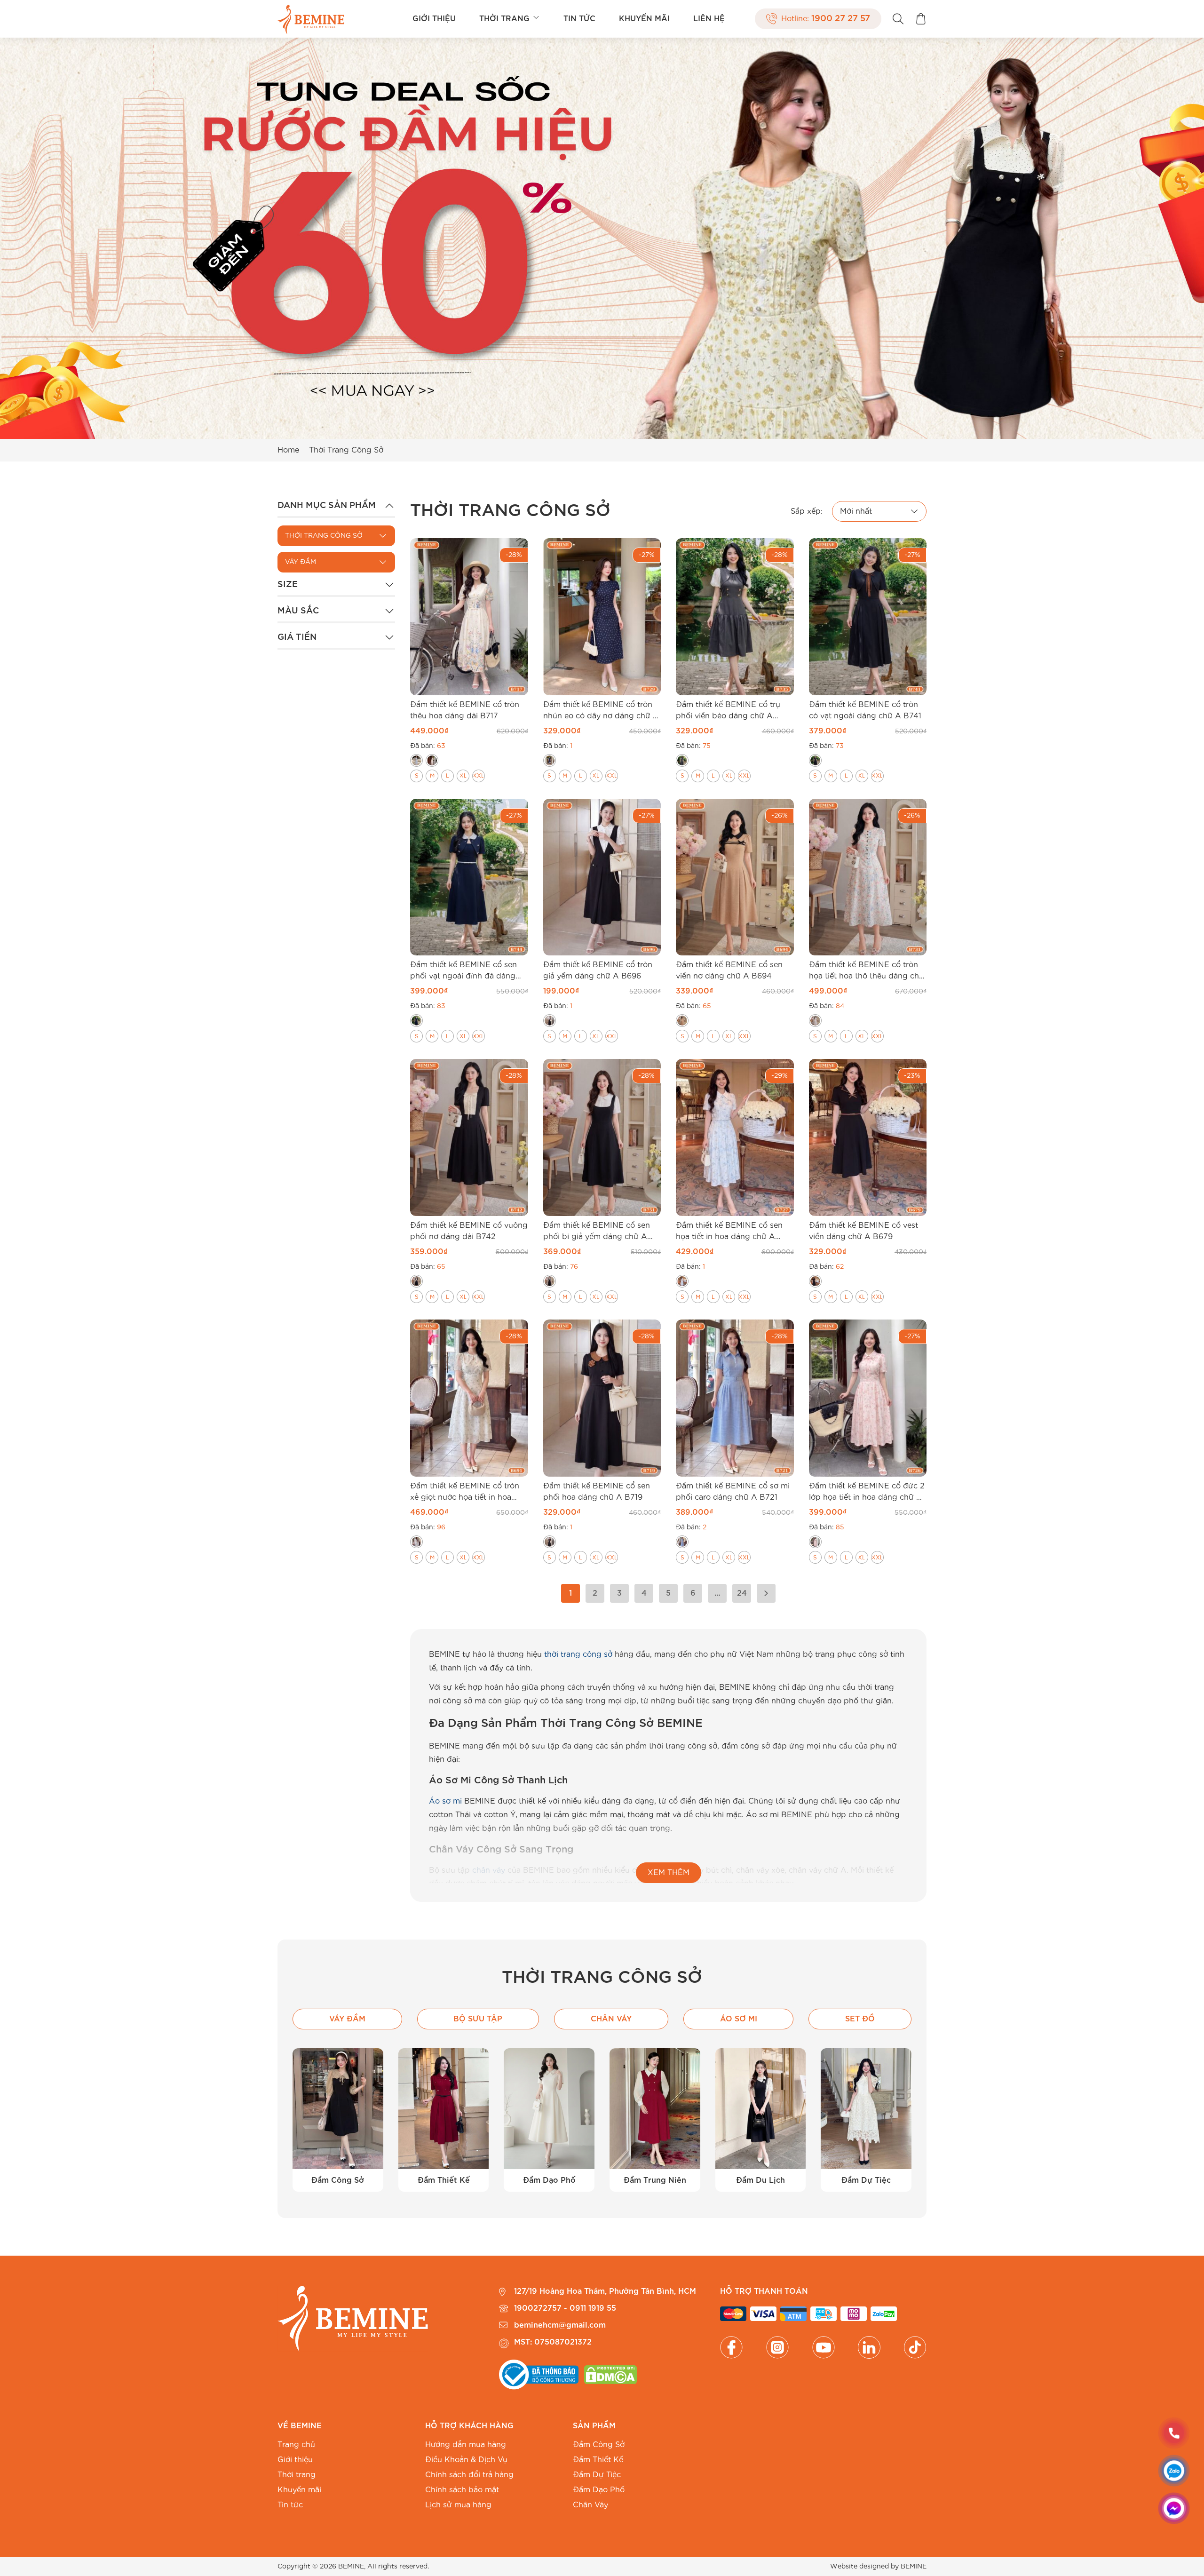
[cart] (921, 19)
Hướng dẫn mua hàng (466, 2445)
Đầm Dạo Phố (599, 2490)
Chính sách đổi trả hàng (469, 2475)
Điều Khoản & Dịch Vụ (466, 2460)
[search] (898, 19)
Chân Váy (590, 2505)
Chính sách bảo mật (462, 2490)
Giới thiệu (434, 19)
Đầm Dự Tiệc (597, 2475)
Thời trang (504, 19)
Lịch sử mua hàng (458, 2505)
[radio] (416, 760)
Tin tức (579, 19)
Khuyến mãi (644, 19)
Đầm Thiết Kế (598, 2460)
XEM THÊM (669, 1873)
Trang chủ (296, 2445)
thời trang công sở (578, 1654)
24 (742, 1593)
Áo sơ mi (445, 1801)
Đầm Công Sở (599, 2445)
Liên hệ (709, 19)
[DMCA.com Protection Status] (610, 2375)
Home (288, 450)
